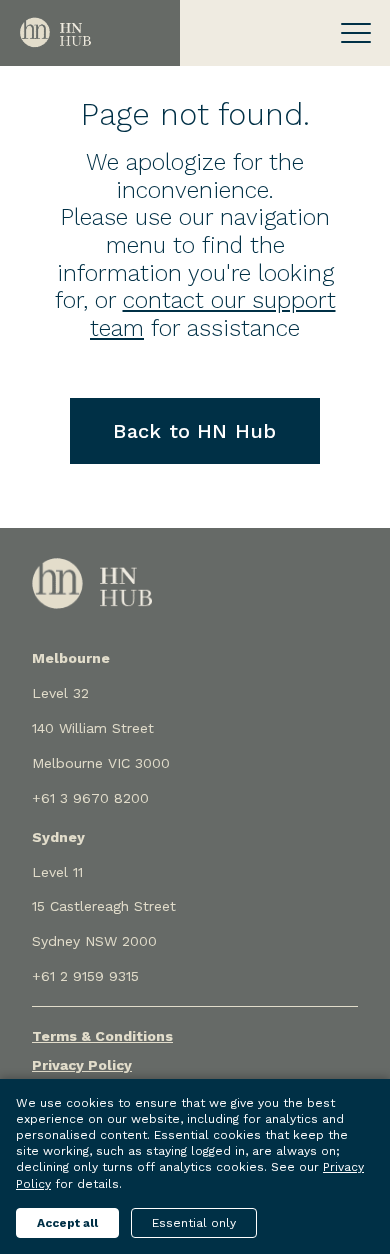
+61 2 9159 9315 (85, 976)
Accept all (67, 1223)
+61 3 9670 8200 (90, 798)
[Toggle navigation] (356, 33)
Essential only (194, 1223)
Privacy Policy (82, 1065)
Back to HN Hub (194, 431)
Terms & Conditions (102, 1036)
